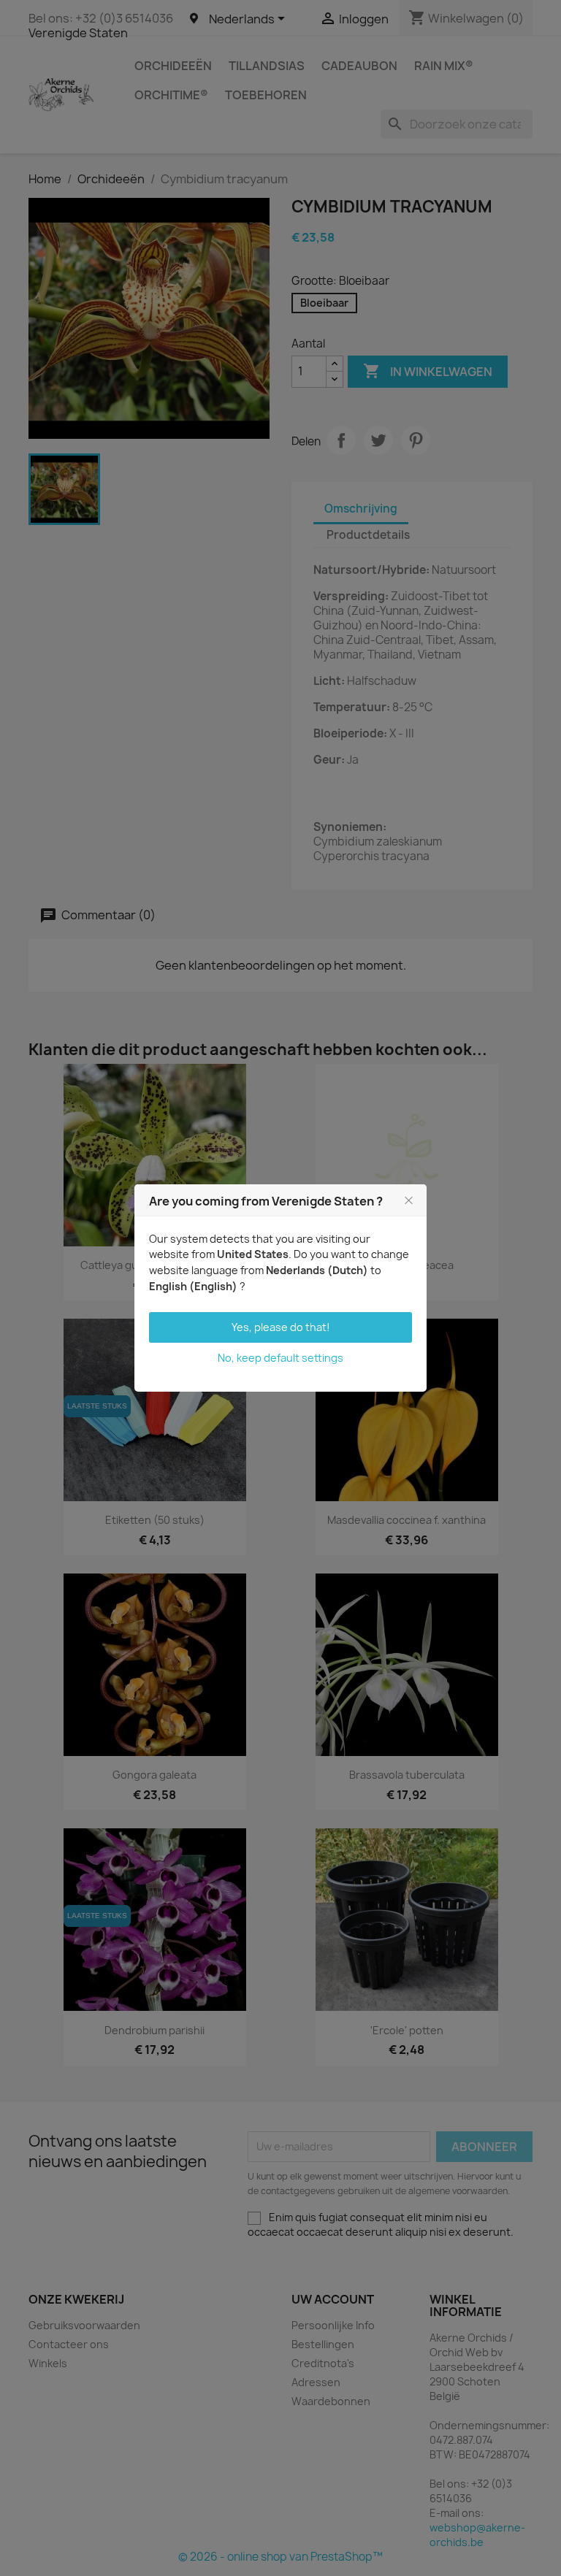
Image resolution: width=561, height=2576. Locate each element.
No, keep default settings (280, 1358)
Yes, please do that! (281, 1327)
